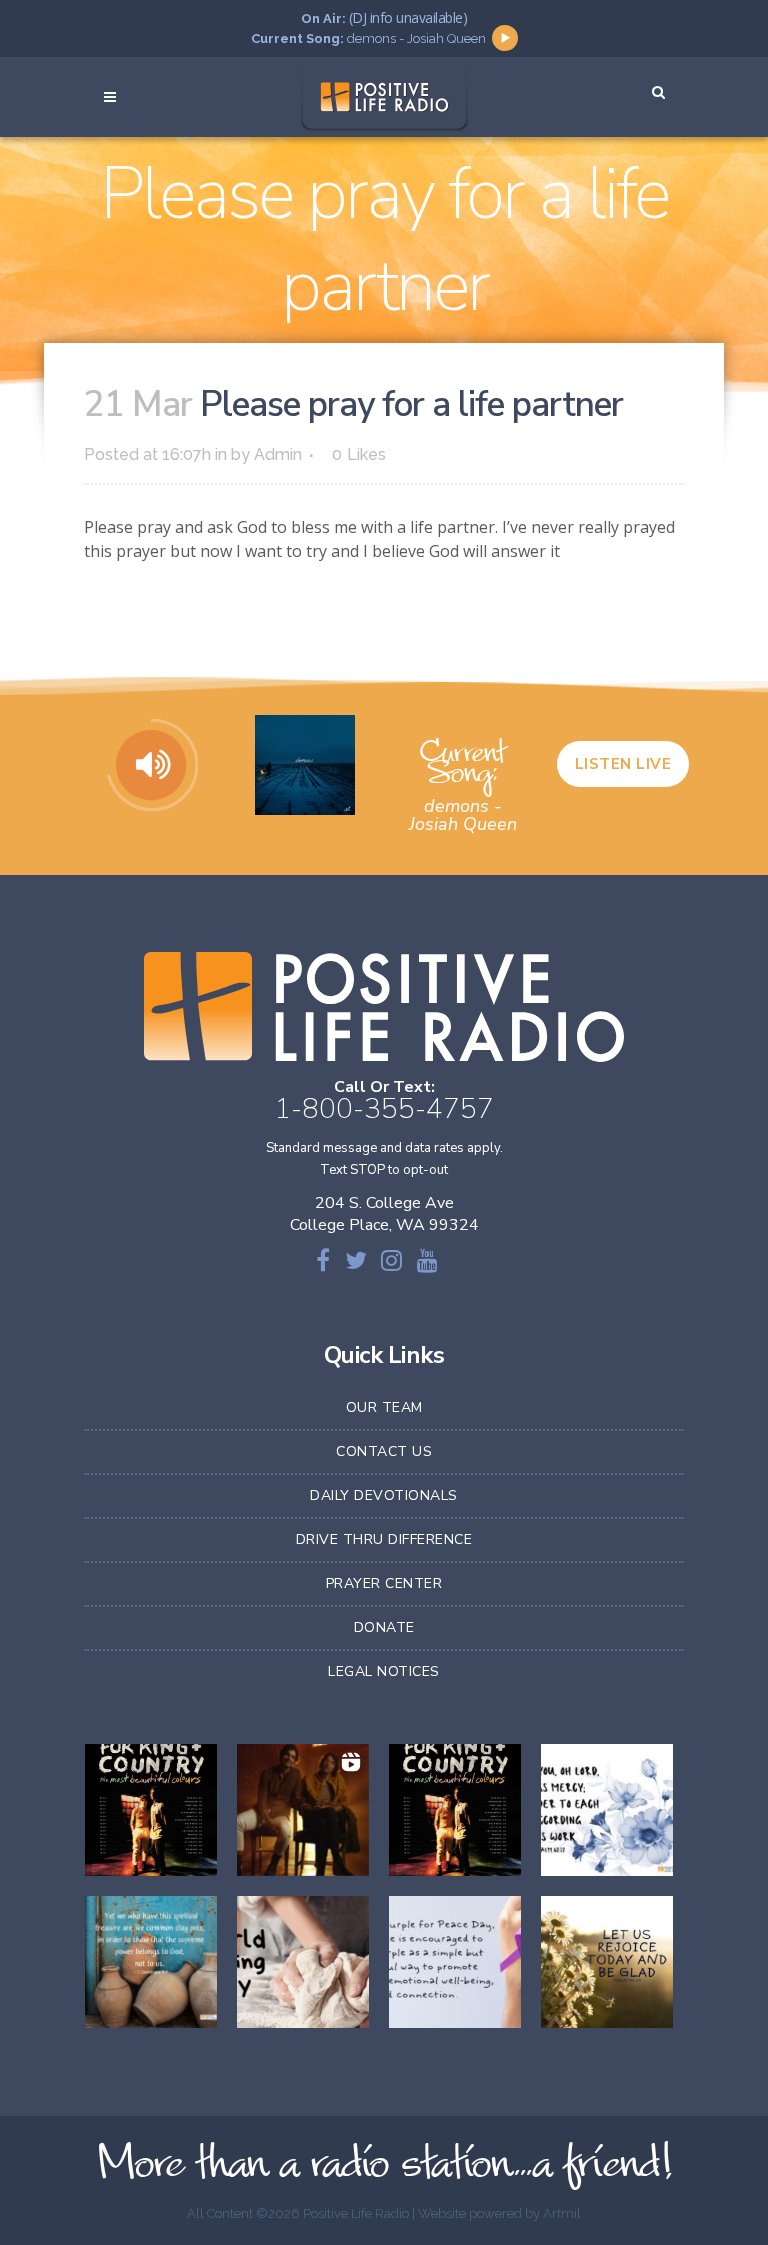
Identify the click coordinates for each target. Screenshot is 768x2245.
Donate (384, 1627)
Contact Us (384, 1451)
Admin (278, 454)
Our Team (384, 1407)
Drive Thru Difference (384, 1539)
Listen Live (623, 764)
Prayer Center (384, 1583)
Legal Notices (384, 1671)
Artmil (562, 2213)
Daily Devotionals (384, 1495)
